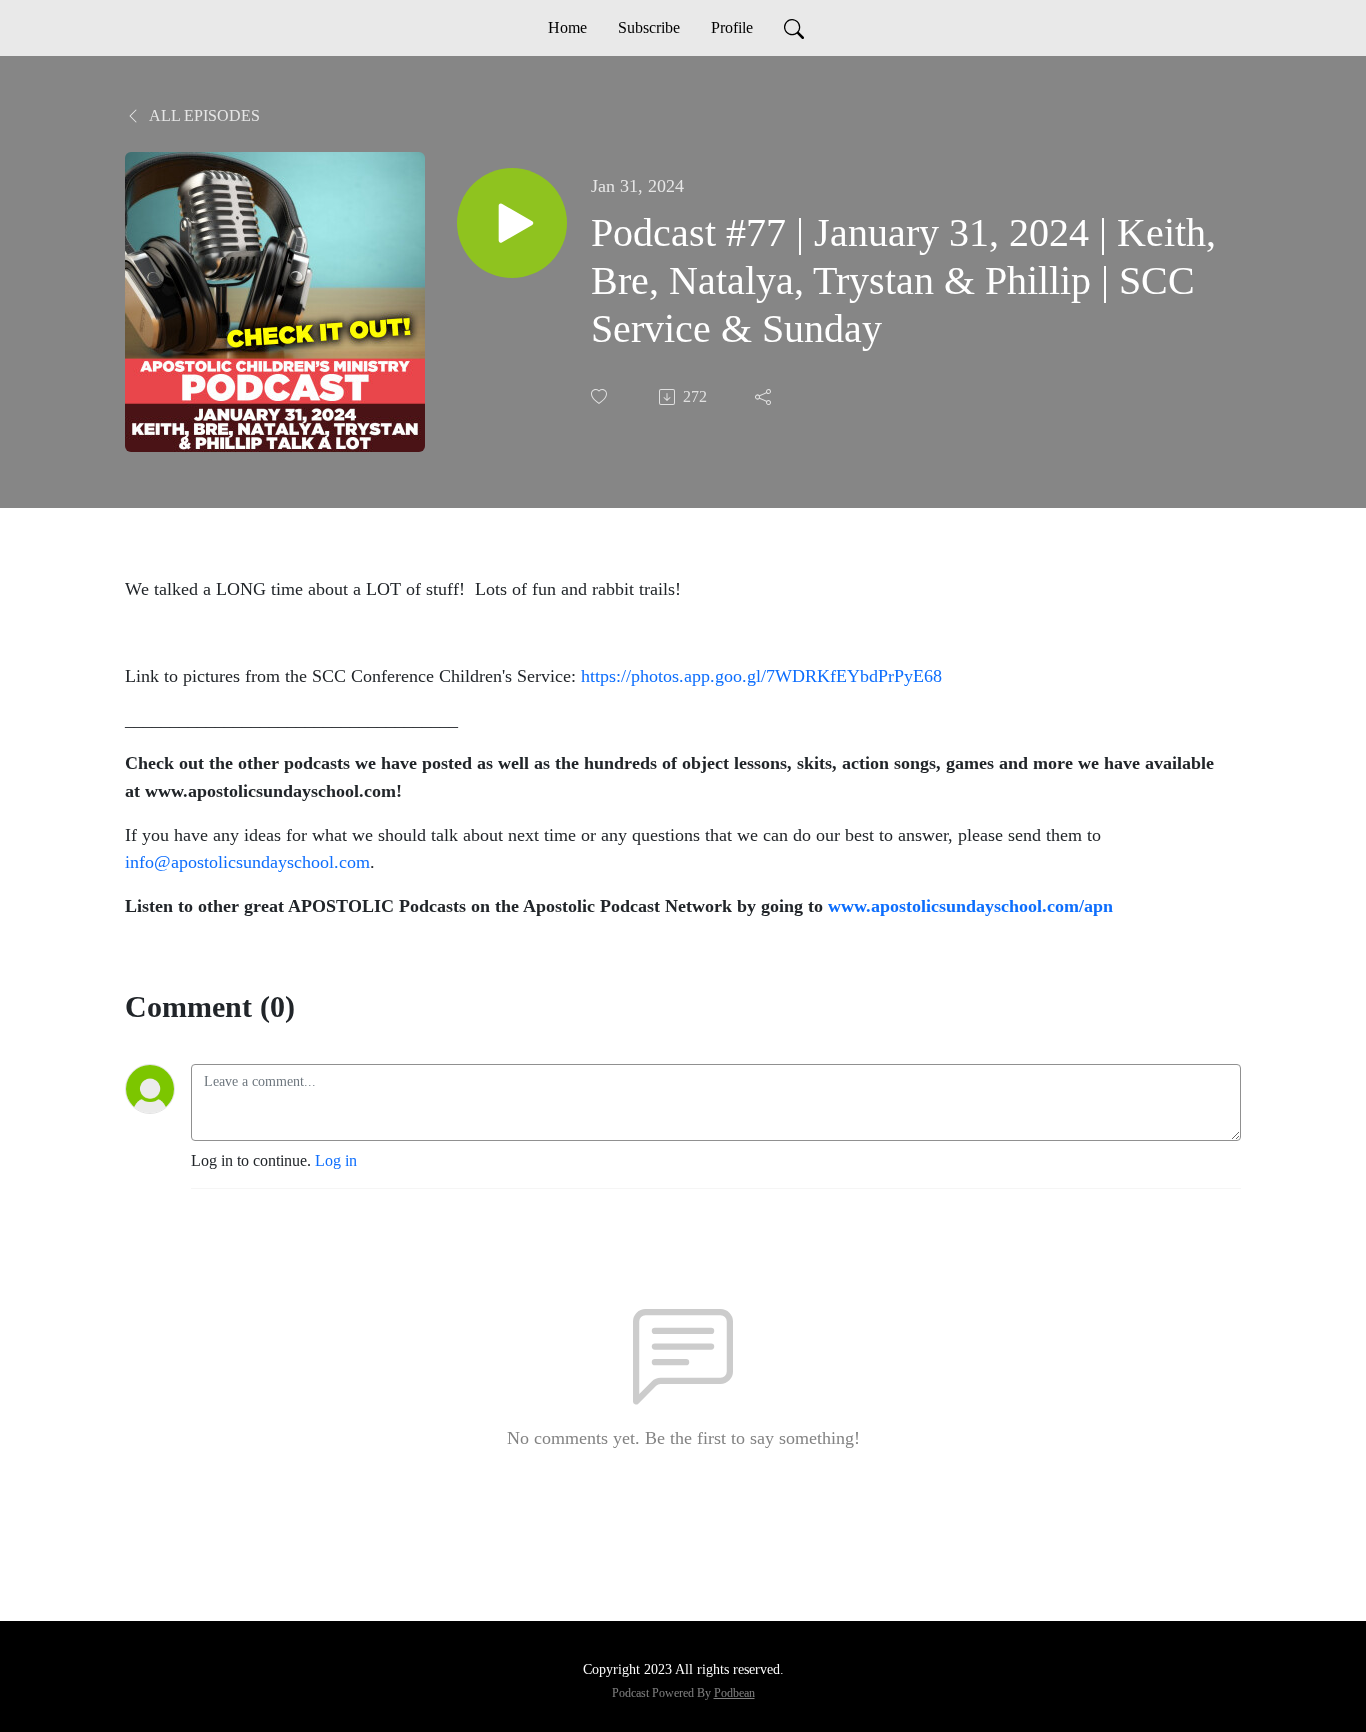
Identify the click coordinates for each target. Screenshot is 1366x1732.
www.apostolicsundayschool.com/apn (970, 906)
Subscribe (649, 27)
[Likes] (601, 396)
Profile (732, 27)
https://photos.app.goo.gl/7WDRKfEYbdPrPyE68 (761, 676)
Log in (336, 1160)
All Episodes (203, 115)
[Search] (794, 28)
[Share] (765, 397)
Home (567, 27)
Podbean (734, 1693)
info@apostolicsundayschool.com (247, 862)
